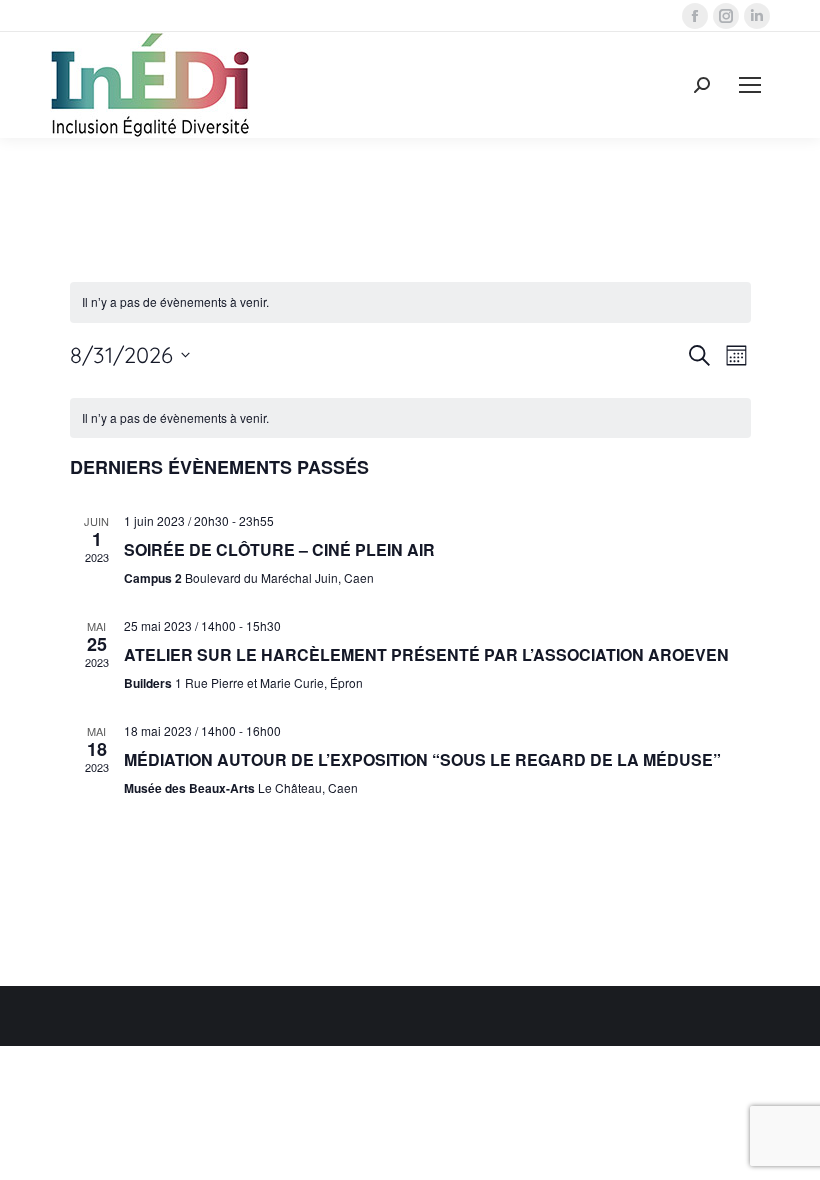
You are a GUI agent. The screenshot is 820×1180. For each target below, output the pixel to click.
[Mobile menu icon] (750, 85)
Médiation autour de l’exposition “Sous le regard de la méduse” (422, 759)
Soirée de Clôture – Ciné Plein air (279, 549)
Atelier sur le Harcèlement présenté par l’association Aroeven (426, 654)
